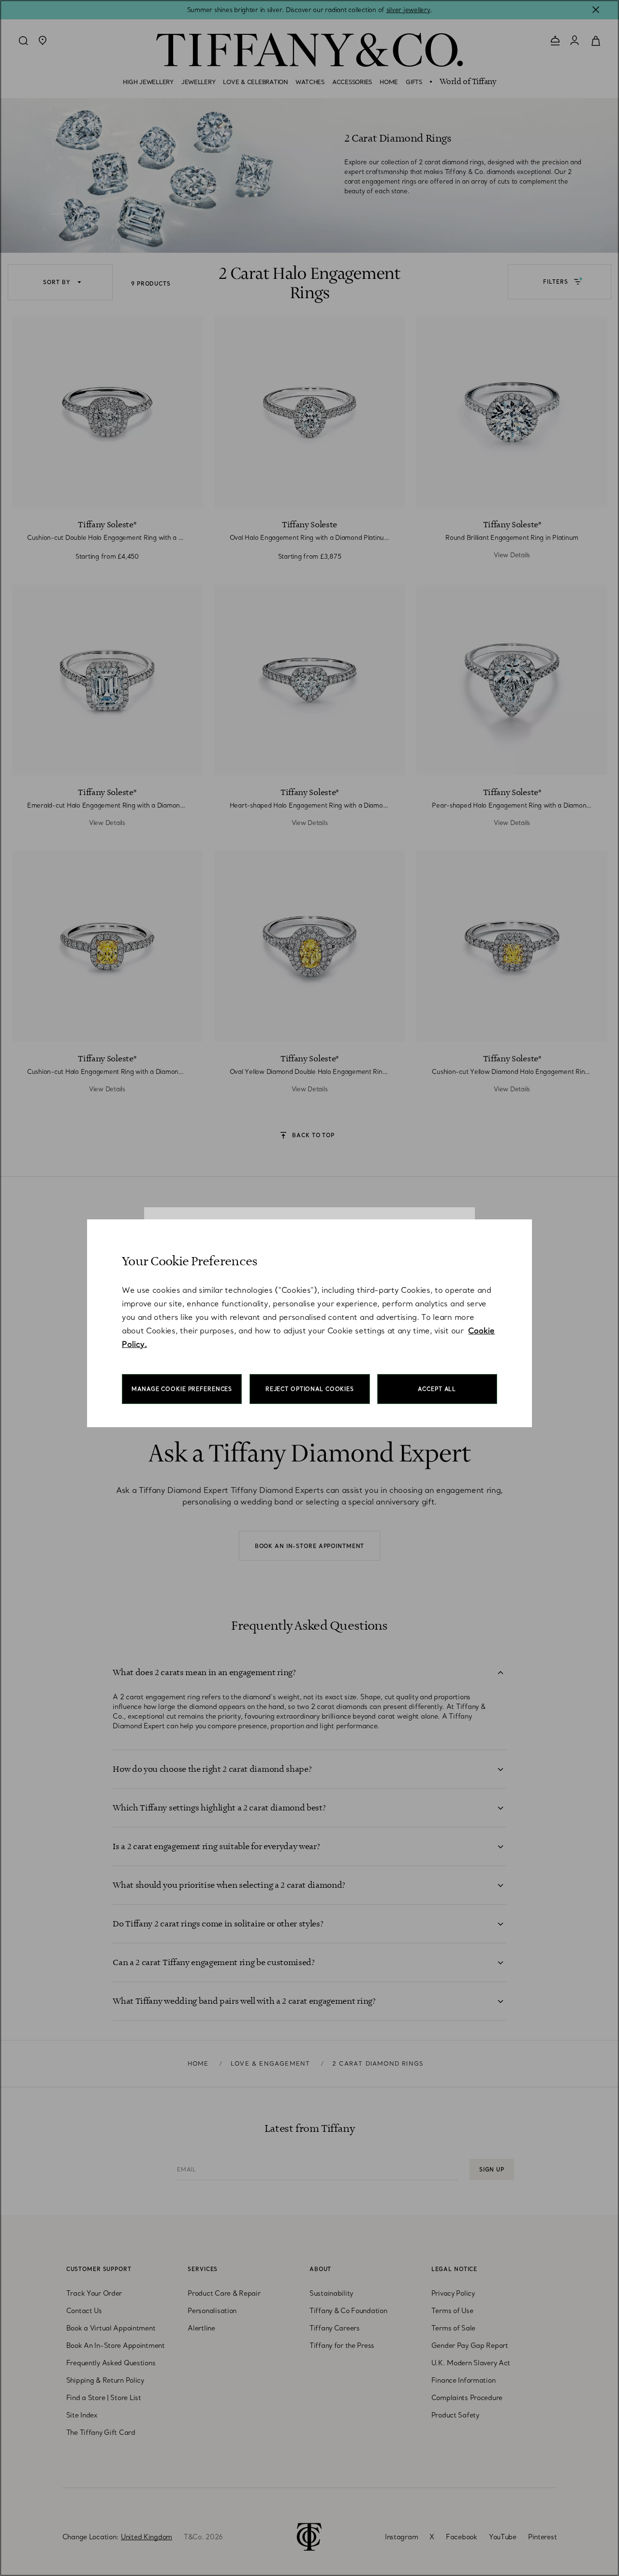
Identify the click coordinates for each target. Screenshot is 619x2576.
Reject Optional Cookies (310, 1389)
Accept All (437, 1389)
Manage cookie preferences (182, 1389)
